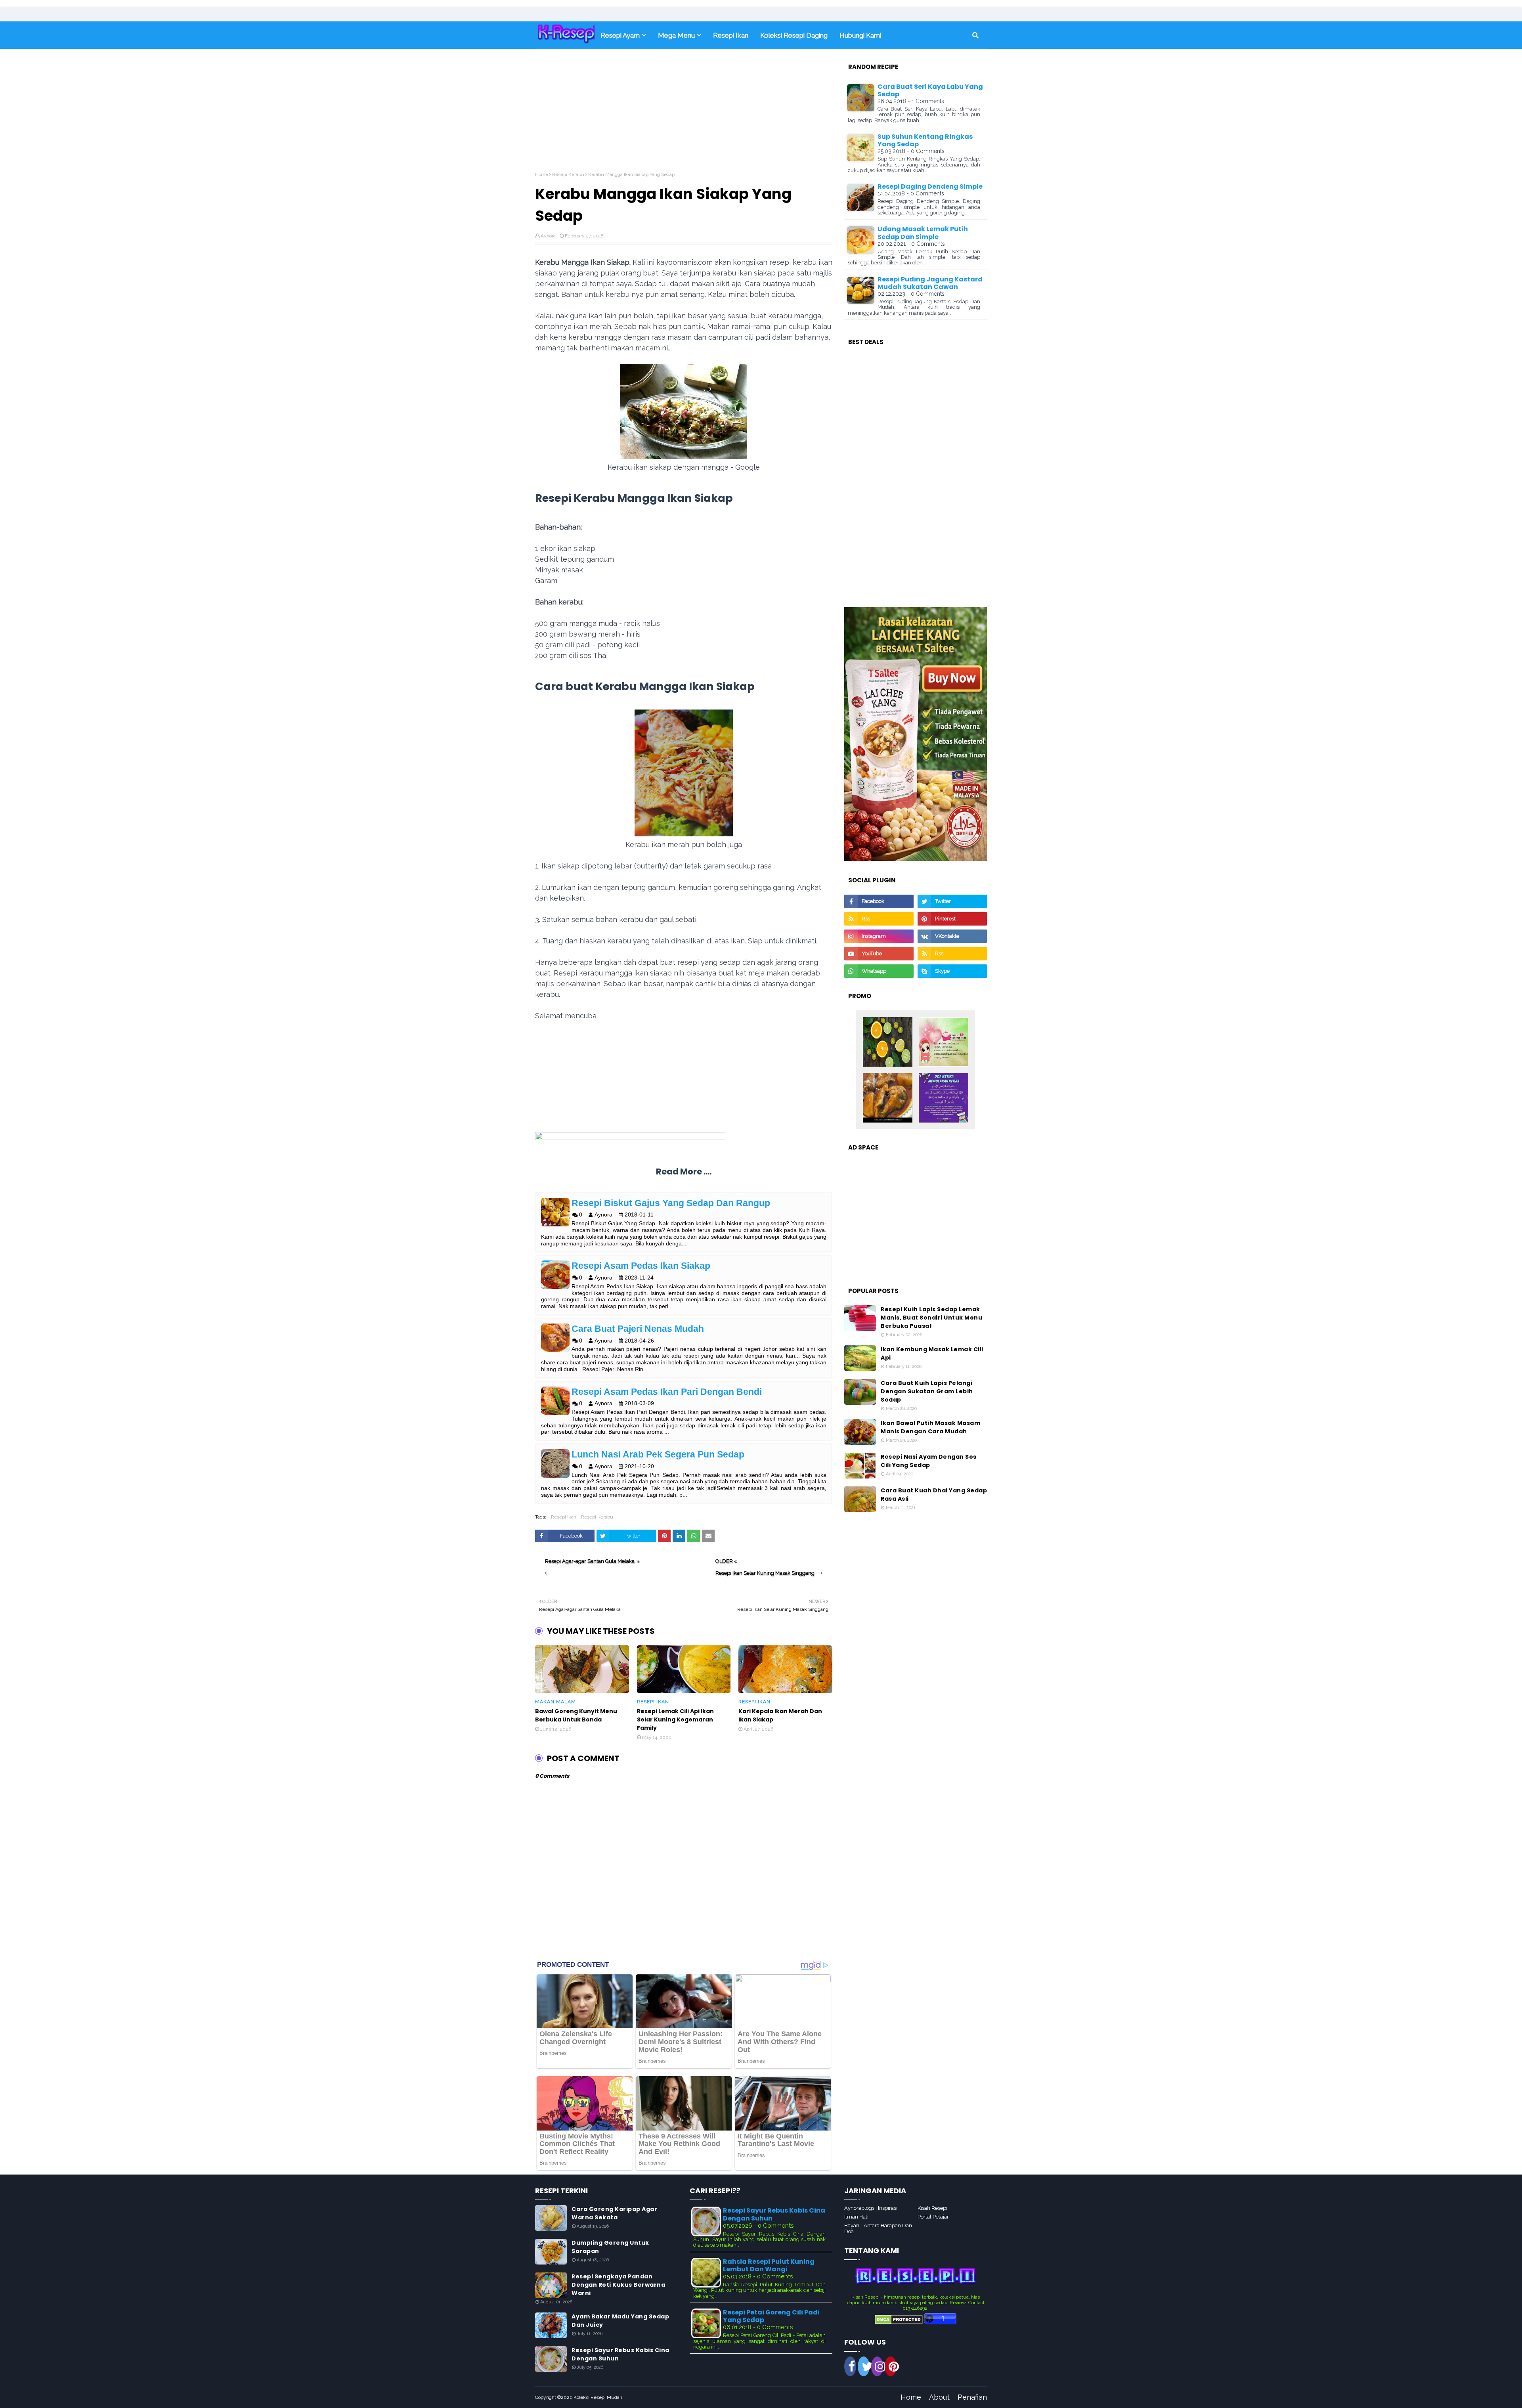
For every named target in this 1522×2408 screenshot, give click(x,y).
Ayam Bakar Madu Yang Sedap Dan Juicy (620, 2321)
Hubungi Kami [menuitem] (860, 35)
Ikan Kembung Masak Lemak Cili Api (932, 1353)
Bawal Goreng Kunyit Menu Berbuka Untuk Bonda (576, 1715)
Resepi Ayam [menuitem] (620, 35)
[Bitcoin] (888, 1042)
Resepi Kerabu (568, 174)
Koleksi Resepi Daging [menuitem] (794, 35)
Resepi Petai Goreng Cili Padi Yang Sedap (771, 2316)
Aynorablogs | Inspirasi (871, 2208)
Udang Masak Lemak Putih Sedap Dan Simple (923, 233)
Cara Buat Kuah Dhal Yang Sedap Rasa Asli (934, 1495)
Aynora (548, 236)
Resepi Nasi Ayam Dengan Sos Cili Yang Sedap (929, 1461)
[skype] (952, 971)
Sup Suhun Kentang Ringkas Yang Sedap (925, 140)
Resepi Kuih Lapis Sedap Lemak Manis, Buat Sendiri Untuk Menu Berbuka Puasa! (931, 1318)
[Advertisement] (684, 116)
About (939, 2397)
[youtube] (879, 954)
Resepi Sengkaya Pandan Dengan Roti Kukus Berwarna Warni (618, 2285)
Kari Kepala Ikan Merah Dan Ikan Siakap (780, 1715)
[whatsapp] (879, 971)
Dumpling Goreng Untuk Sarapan (610, 2247)
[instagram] (879, 936)
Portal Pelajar (933, 2217)
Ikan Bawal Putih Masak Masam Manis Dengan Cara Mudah (930, 1427)
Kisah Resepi (932, 2208)
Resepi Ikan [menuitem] (731, 35)
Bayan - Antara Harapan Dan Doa (878, 2228)
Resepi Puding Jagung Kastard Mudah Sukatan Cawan (930, 283)
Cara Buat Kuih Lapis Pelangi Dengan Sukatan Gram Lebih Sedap (927, 1391)
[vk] (952, 936)
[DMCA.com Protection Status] (899, 2322)
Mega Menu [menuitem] (676, 35)
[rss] (879, 919)
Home (542, 174)
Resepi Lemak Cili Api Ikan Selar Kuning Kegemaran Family (675, 1719)
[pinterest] (952, 919)
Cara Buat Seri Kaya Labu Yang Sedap (930, 90)
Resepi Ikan (564, 1517)
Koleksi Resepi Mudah (598, 2397)
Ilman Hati (856, 2217)
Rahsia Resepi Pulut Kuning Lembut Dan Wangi (769, 2265)
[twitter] (952, 901)
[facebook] (879, 901)
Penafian (972, 2397)
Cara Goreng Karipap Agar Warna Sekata (614, 2213)
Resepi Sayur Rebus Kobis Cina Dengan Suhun (620, 2354)
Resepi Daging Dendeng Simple (930, 186)
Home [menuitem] (565, 35)
